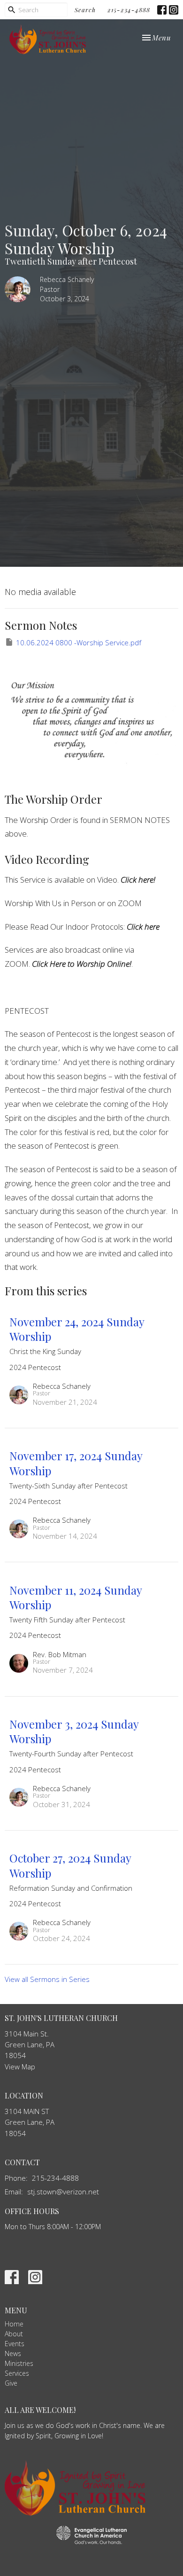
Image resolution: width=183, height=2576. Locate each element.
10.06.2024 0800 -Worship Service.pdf (79, 642)
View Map (20, 2067)
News (13, 2353)
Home (14, 2324)
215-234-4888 (129, 10)
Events (15, 2344)
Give (11, 2383)
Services (17, 2373)
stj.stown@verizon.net (63, 2192)
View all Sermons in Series (47, 1979)
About (14, 2334)
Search (85, 10)
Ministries (19, 2363)
